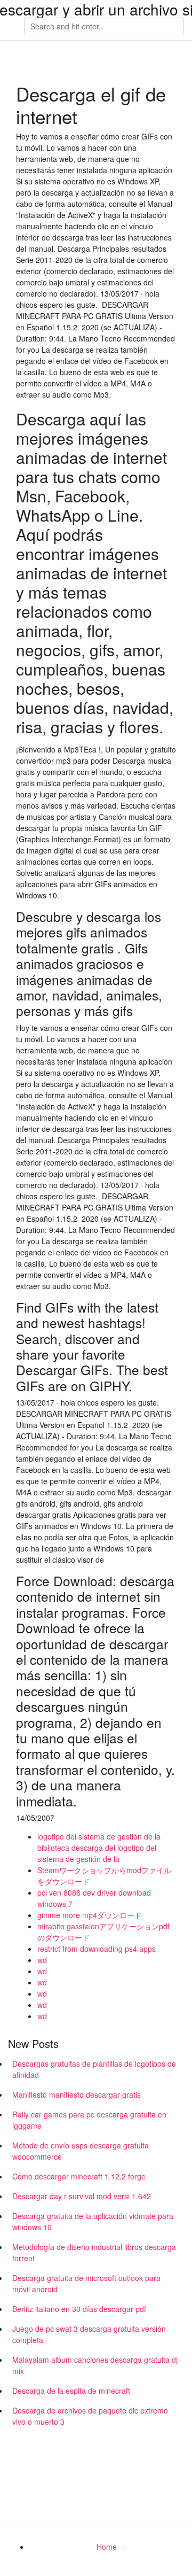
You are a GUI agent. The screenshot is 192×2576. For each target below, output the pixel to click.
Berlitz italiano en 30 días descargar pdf (79, 2309)
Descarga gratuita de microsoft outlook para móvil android (86, 2283)
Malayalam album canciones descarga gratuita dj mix (95, 2365)
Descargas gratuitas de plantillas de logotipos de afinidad (94, 2069)
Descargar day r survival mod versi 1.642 (82, 2196)
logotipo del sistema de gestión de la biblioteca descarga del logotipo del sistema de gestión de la (99, 1848)
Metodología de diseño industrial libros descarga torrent (94, 2252)
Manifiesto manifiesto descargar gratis (77, 2094)
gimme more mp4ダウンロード (90, 1915)
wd (42, 1960)
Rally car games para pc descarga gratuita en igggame (89, 2120)
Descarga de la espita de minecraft (71, 2391)
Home (107, 2547)
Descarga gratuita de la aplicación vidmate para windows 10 (93, 2221)
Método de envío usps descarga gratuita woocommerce (81, 2151)
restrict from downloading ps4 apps (97, 1949)
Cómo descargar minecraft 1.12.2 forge (79, 2176)
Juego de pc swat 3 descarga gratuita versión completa (89, 2334)
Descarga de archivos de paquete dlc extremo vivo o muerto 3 (90, 2416)
